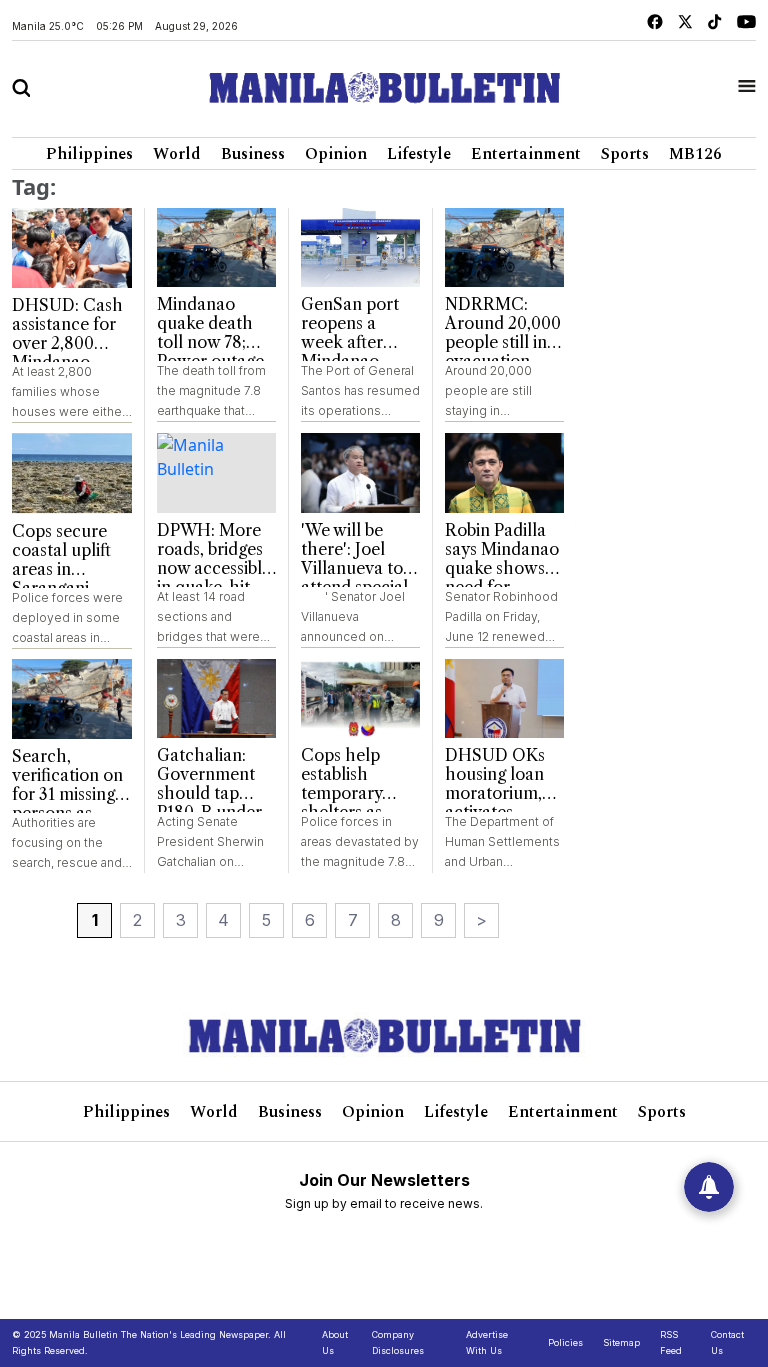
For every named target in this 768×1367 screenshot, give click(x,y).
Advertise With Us (487, 1342)
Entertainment (526, 154)
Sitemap (621, 1342)
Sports (625, 154)
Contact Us (727, 1342)
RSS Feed (671, 1342)
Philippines (89, 154)
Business (253, 154)
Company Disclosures (398, 1342)
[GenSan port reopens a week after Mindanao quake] (360, 248)
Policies (565, 1342)
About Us (335, 1342)
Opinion (336, 154)
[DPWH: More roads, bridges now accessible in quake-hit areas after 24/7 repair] (216, 473)
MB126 (695, 154)
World (177, 154)
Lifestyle (419, 154)
